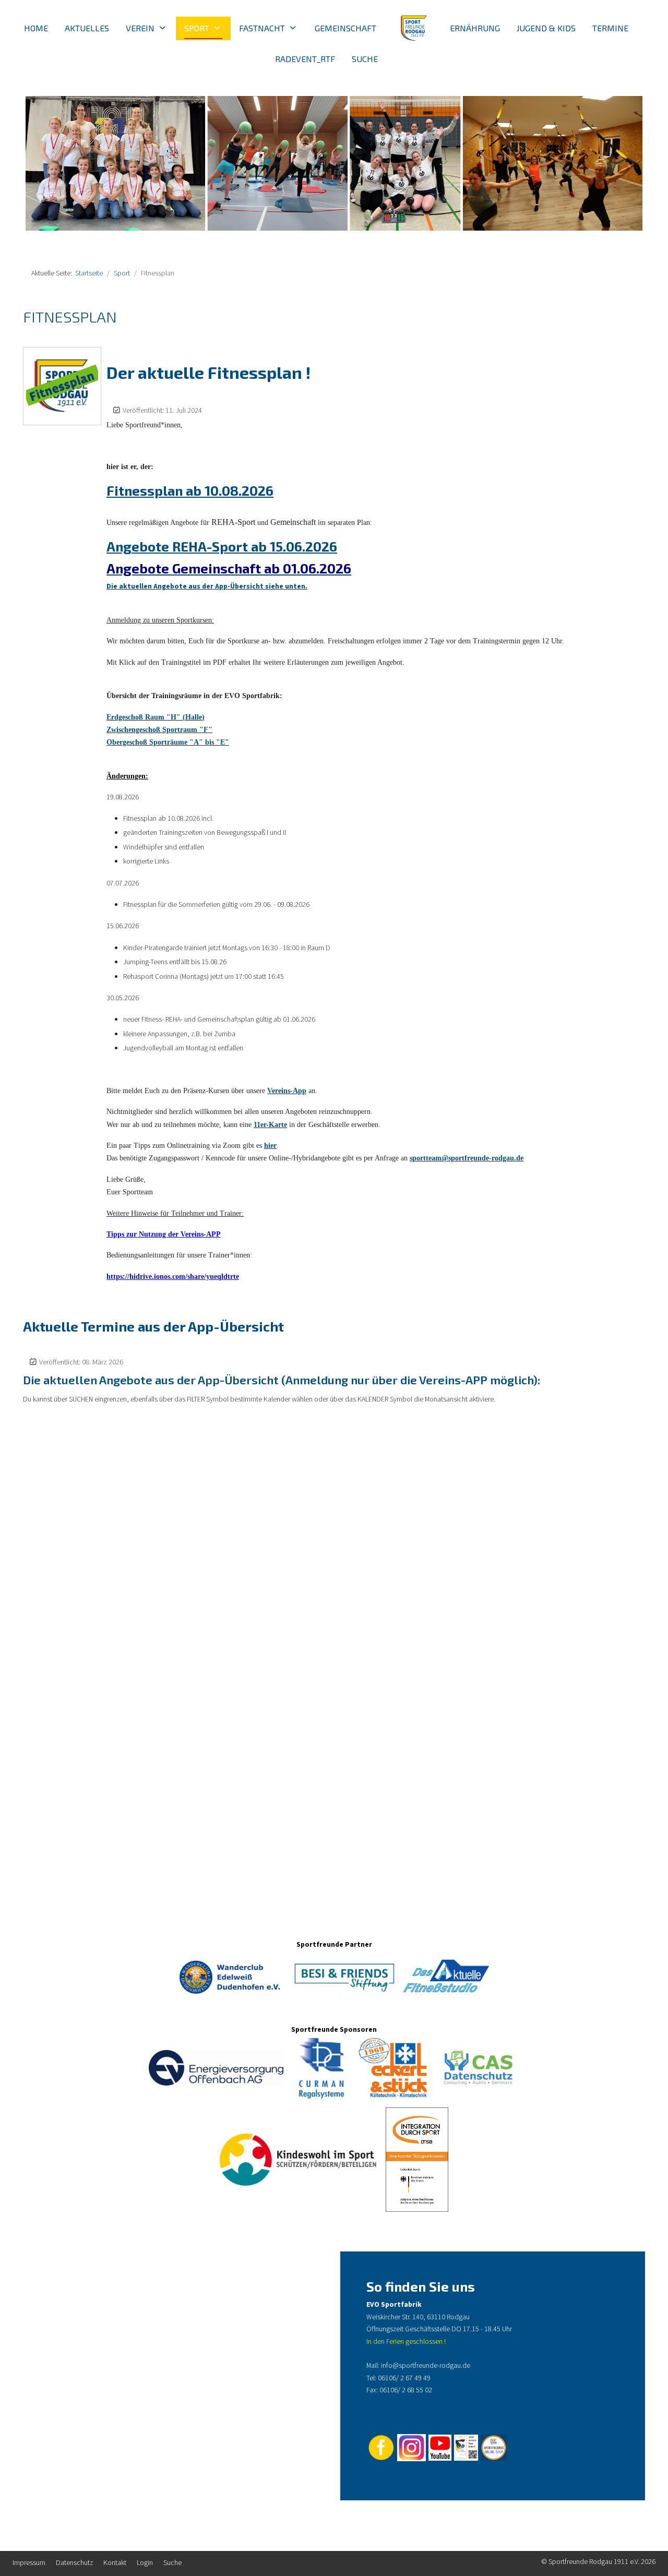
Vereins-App (287, 1091)
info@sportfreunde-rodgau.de (426, 2366)
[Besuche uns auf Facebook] (381, 2447)
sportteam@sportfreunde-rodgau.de (467, 1158)
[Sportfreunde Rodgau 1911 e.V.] (413, 28)
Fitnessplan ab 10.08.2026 (190, 490)
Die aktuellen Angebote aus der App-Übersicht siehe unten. (207, 586)
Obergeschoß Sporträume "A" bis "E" (168, 742)
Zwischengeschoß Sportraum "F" (159, 730)
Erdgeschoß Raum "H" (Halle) (156, 717)
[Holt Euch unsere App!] (465, 2447)
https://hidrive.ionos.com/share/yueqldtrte (173, 1277)
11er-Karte (270, 1125)
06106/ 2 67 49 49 (404, 2378)
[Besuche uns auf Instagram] (411, 2447)
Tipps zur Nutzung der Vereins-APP (164, 1234)
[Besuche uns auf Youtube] (440, 2447)
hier (270, 1146)
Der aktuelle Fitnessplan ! (208, 372)
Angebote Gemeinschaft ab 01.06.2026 (229, 568)
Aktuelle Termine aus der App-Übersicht (153, 1326)
